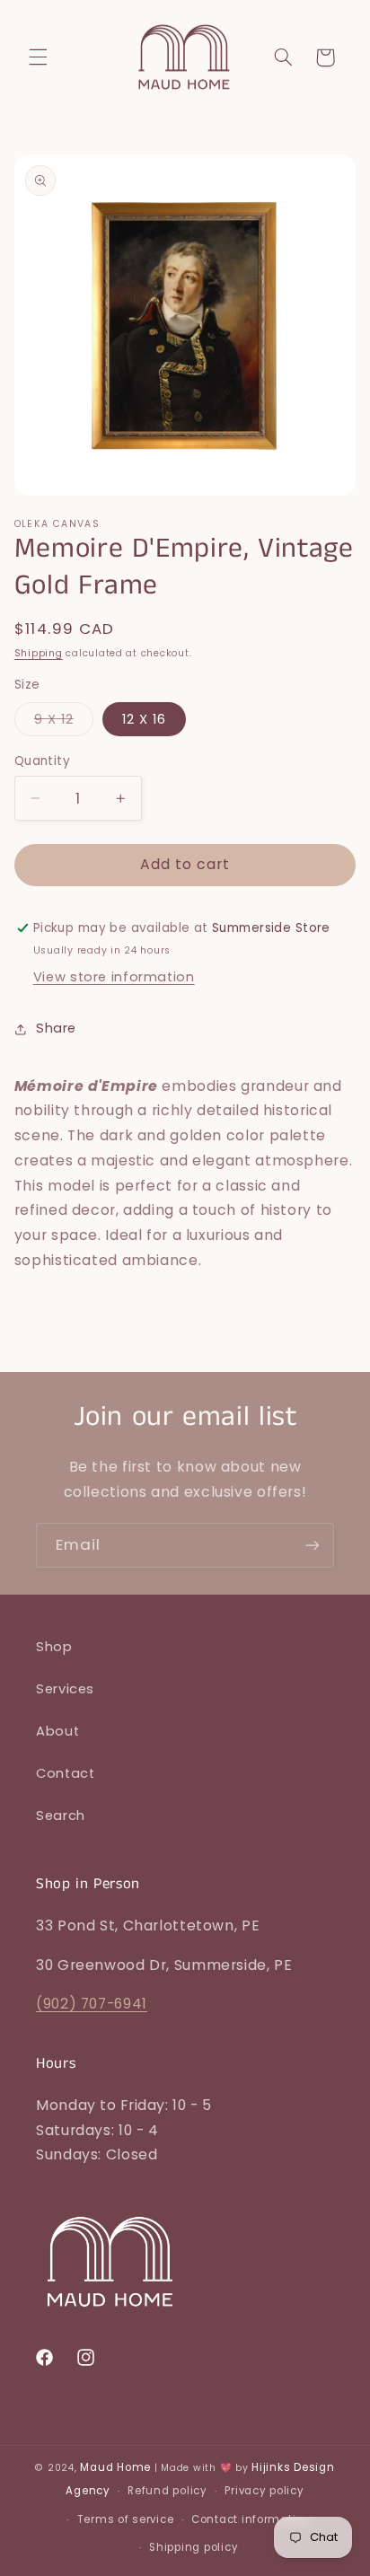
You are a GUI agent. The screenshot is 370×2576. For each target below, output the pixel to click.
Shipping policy (194, 2547)
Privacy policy (264, 2491)
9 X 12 (64, 723)
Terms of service (126, 2519)
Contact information (251, 2519)
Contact (65, 1773)
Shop (54, 1647)
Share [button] (56, 1028)
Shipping (39, 653)
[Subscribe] (313, 1545)
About (57, 1731)
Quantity (42, 761)
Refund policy (167, 2491)
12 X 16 (144, 719)
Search (61, 1816)
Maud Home (115, 2467)
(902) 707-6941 (92, 2004)
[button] (38, 57)
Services (65, 1689)
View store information (114, 977)
